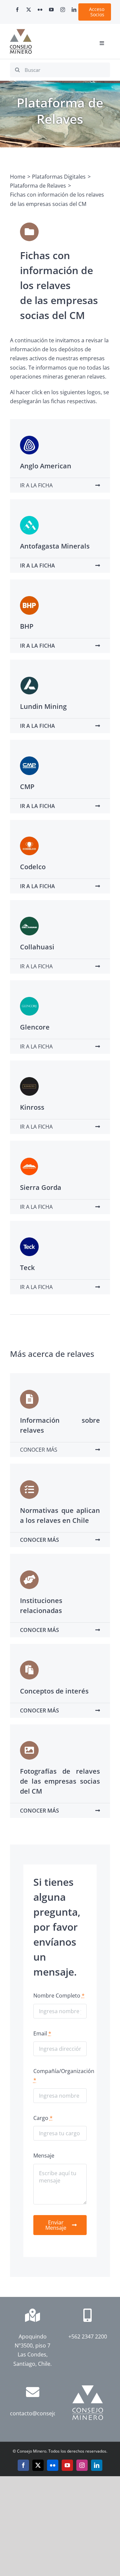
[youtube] (51, 10)
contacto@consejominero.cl (45, 2413)
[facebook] (17, 10)
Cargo (43, 2118)
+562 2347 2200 (88, 2336)
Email (42, 2033)
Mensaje (44, 2156)
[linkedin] (74, 10)
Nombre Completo (59, 1996)
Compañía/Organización (64, 2076)
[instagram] (63, 10)
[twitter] (29, 10)
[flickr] (40, 10)
